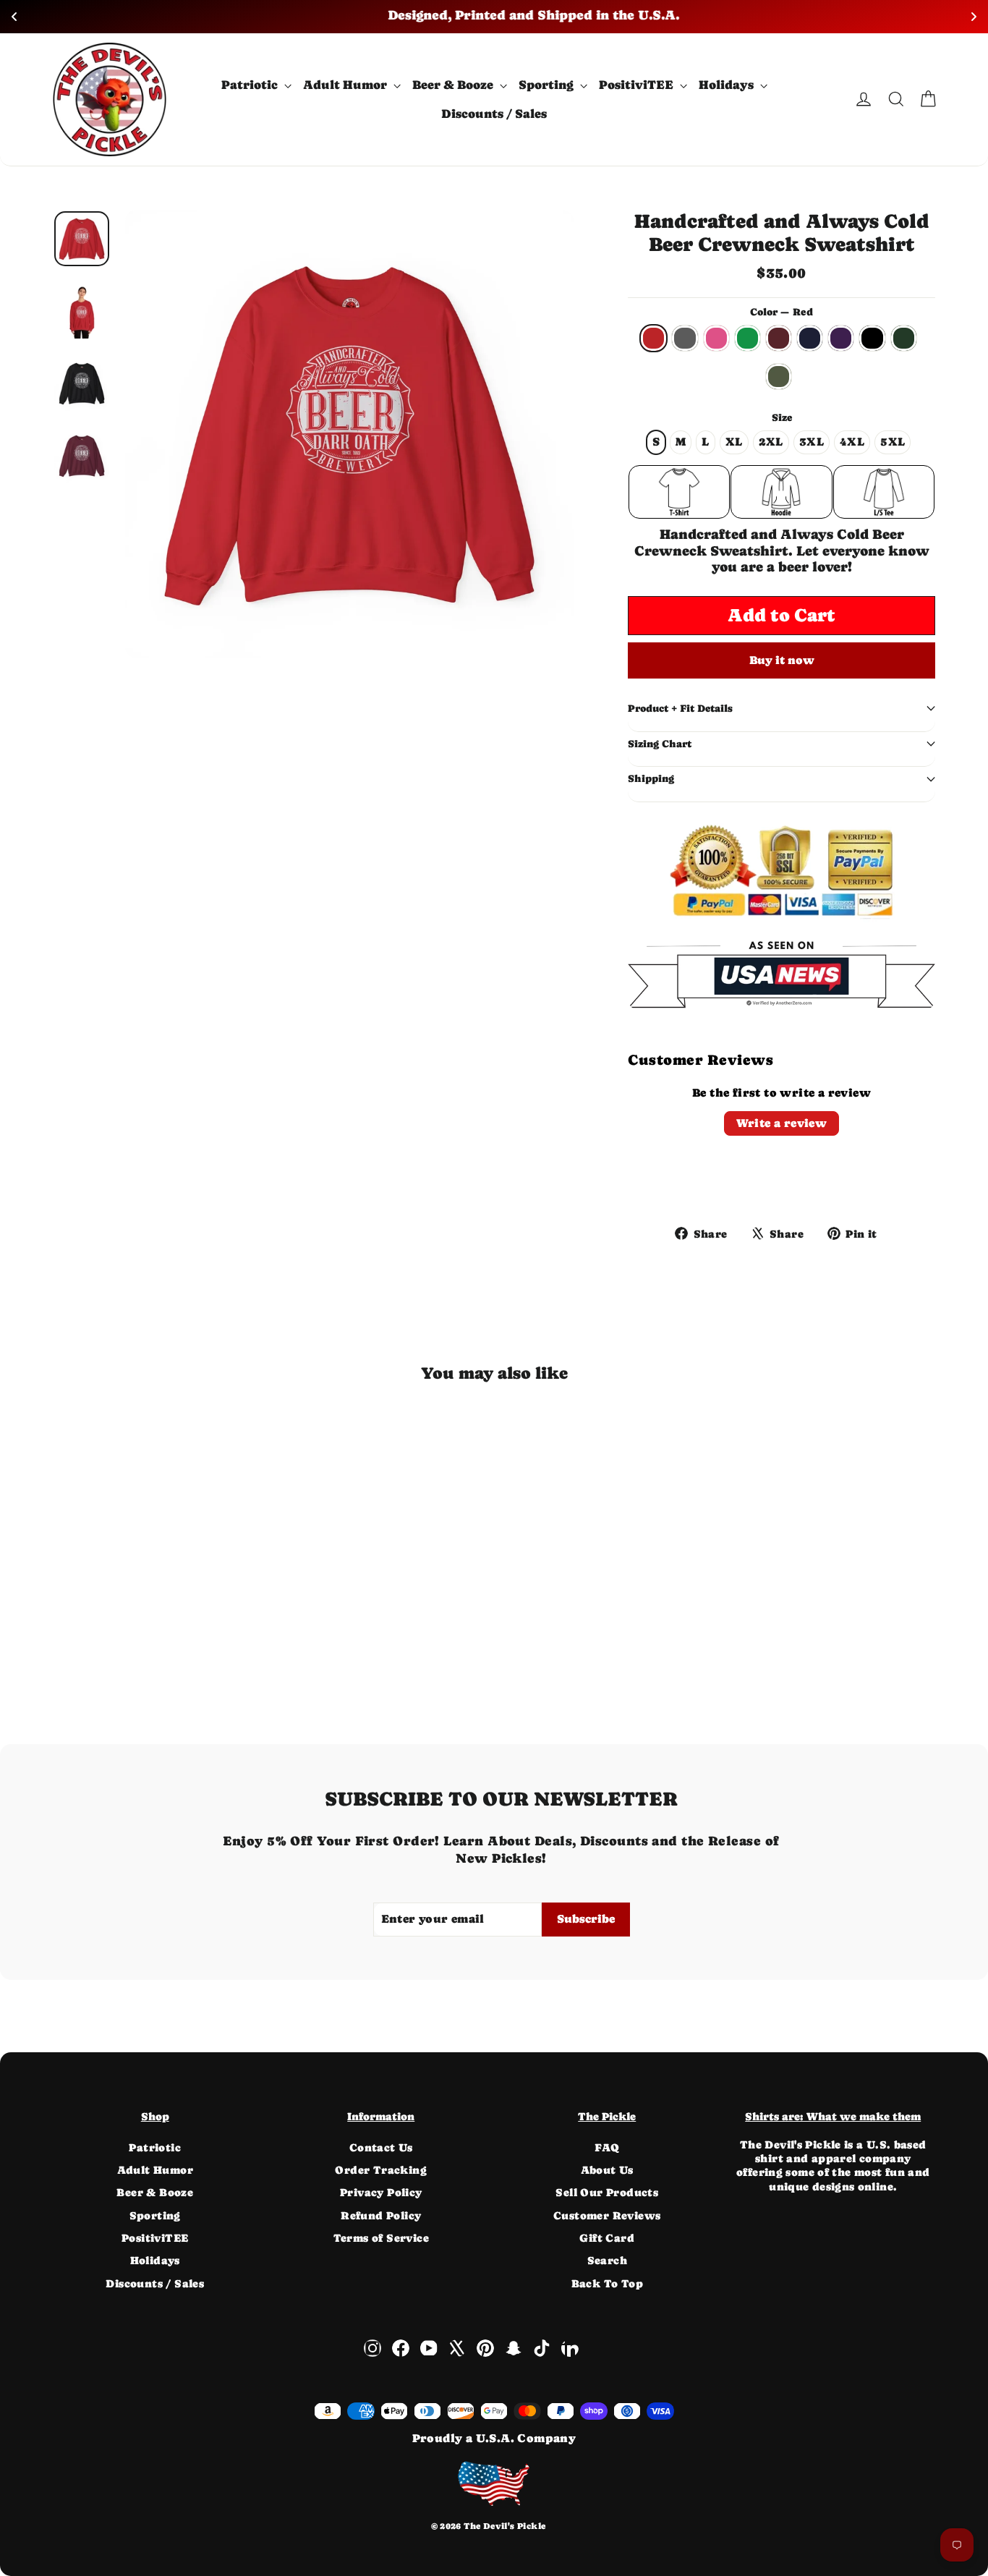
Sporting (548, 85)
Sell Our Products (607, 2192)
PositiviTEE (638, 85)
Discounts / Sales (494, 114)
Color (782, 312)
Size (782, 417)
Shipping (651, 778)
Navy (810, 338)
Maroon (779, 338)
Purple (841, 338)
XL (734, 442)
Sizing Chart (660, 744)
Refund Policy (381, 2215)
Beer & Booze (454, 85)
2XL (771, 442)
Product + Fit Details (680, 708)
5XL (893, 442)
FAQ (607, 2147)
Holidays (728, 85)
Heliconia (716, 338)
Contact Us (381, 2147)
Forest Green (904, 338)
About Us (607, 2170)
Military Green (779, 377)
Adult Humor (346, 85)
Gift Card (607, 2238)
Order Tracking (381, 2170)
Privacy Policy (381, 2192)
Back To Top (607, 2283)
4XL (852, 442)
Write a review (782, 1123)
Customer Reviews (607, 2215)
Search (607, 2260)
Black (872, 338)
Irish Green (748, 338)
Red (653, 338)
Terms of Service (381, 2238)
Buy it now (782, 660)
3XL (812, 442)
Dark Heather (685, 338)
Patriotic (251, 85)
